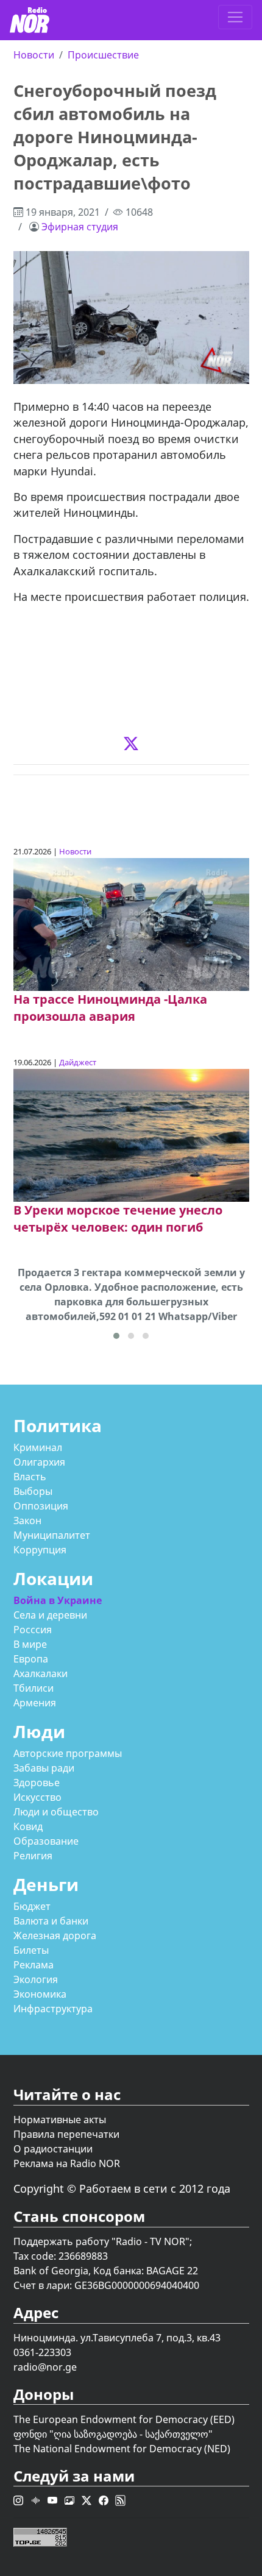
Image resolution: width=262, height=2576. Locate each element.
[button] (116, 1336)
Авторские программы (68, 1753)
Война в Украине (58, 1600)
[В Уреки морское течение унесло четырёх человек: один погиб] (131, 1134)
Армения (35, 1703)
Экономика (40, 1994)
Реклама (34, 1965)
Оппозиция (41, 1506)
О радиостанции (53, 2149)
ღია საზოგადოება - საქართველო (131, 2434)
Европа (31, 1659)
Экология (36, 1979)
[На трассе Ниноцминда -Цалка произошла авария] (131, 924)
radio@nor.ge (45, 2367)
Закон (27, 1520)
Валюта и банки (51, 1921)
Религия (33, 1856)
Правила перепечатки (66, 2134)
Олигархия (39, 1462)
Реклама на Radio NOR (67, 2163)
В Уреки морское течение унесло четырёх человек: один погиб (118, 1219)
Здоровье (37, 1783)
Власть (30, 1477)
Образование (46, 1841)
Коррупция (40, 1550)
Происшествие (103, 55)
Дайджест (78, 1062)
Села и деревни (50, 1615)
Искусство (37, 1797)
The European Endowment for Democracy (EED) (124, 2419)
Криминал (38, 1447)
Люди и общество (56, 1812)
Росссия (33, 1630)
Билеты (31, 1950)
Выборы (33, 1491)
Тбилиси (34, 1688)
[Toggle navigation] (235, 17)
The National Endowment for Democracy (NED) (122, 2449)
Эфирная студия (80, 227)
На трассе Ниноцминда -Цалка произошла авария (110, 1008)
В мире (30, 1644)
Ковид (28, 1826)
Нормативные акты (60, 2120)
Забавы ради (44, 1768)
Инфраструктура (53, 2009)
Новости (34, 55)
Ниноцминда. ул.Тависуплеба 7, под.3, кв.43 (117, 2338)
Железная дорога (55, 1936)
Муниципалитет (52, 1535)
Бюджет (32, 1906)
